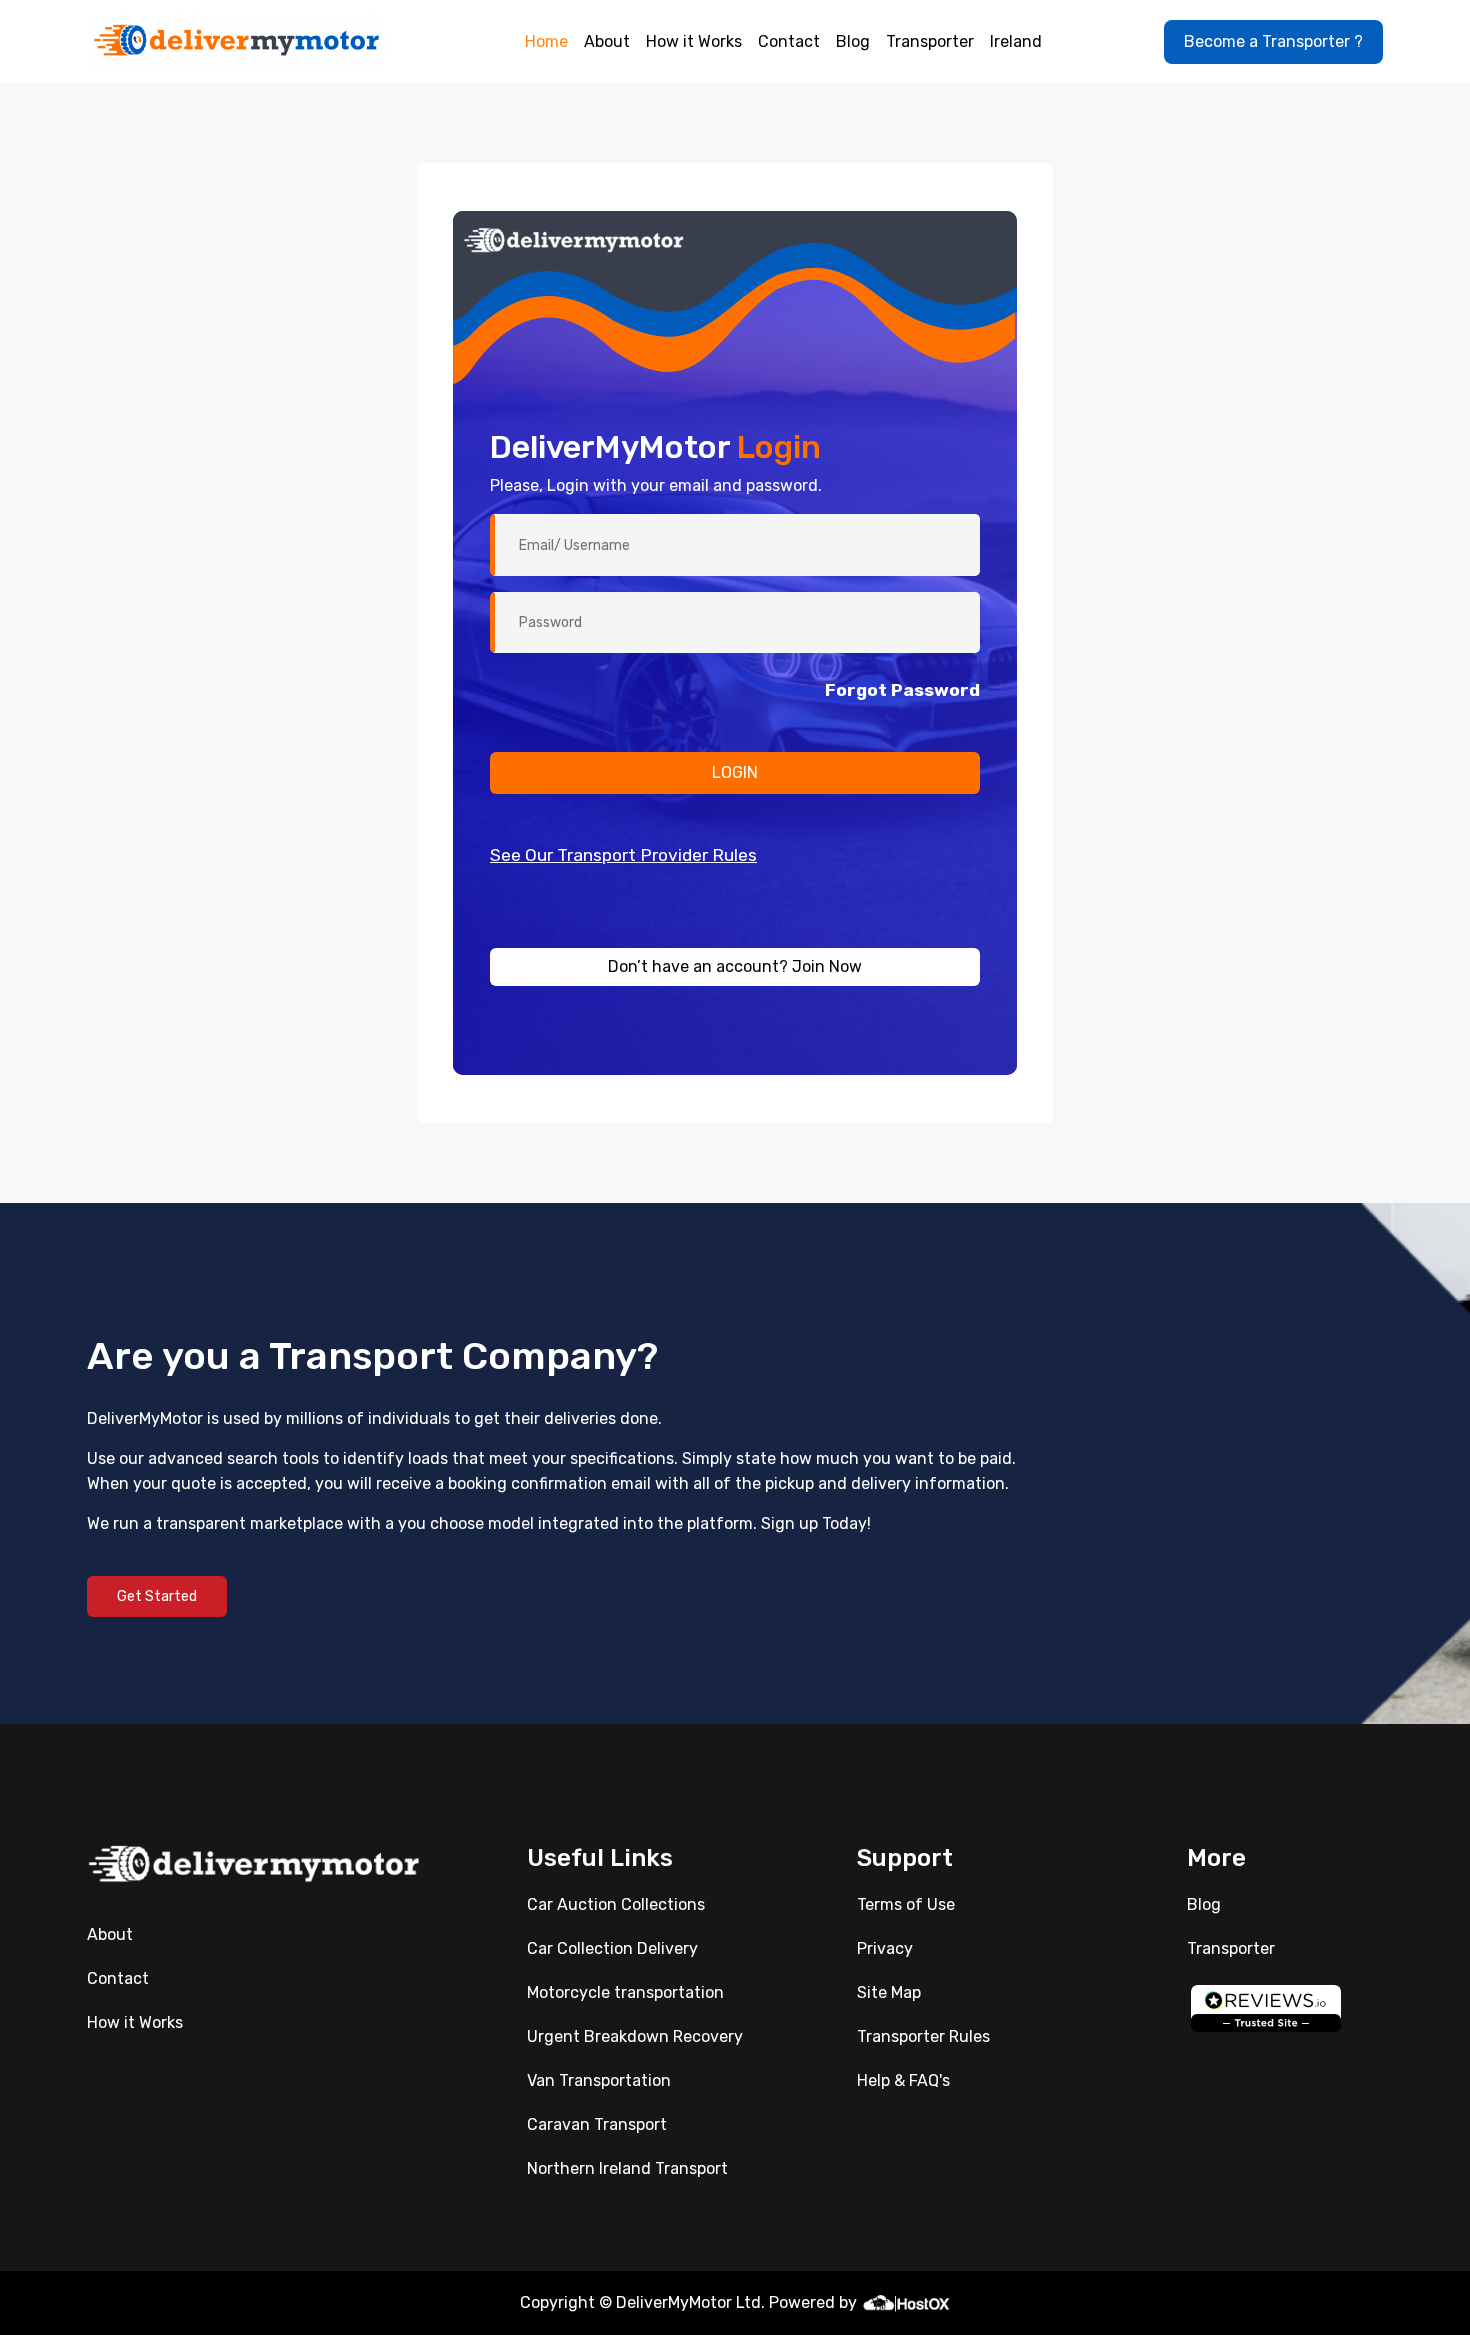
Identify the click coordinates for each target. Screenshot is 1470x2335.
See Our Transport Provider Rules (623, 855)
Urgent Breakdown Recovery (635, 2036)
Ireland (1016, 41)
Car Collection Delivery (612, 1948)
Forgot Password (902, 690)
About (607, 41)
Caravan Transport (597, 2124)
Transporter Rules (923, 2036)
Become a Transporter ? (1273, 41)
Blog (853, 41)
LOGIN (735, 772)
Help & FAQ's (903, 2080)
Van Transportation (599, 2080)
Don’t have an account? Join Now (735, 966)
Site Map (889, 1992)
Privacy (885, 1948)
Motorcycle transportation (625, 1992)
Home (546, 41)
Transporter (930, 41)
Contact (789, 41)
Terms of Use (906, 1904)
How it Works (694, 41)
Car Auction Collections (616, 1904)
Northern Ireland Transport (627, 2168)
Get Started (157, 1596)
